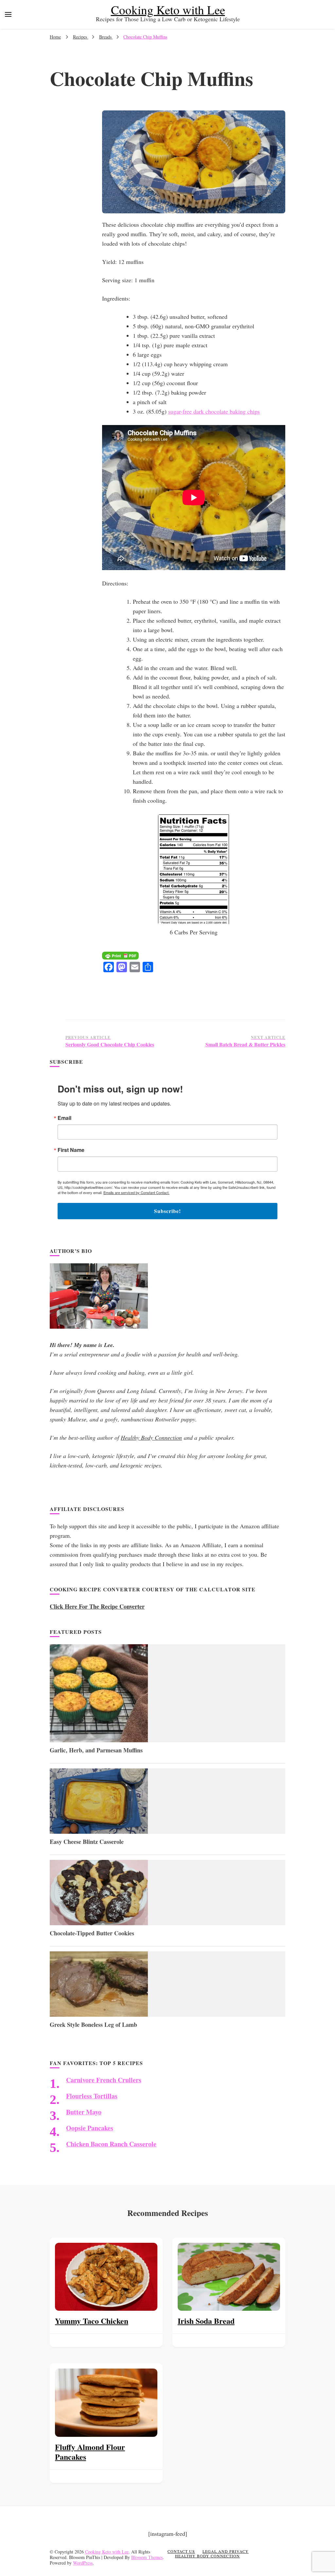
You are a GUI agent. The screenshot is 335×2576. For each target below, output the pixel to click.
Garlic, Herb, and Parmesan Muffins (96, 1750)
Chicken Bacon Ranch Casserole (111, 2144)
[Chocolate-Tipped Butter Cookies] (99, 1923)
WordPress (83, 2563)
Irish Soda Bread (206, 2321)
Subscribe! (167, 1211)
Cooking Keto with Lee (168, 10)
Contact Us (181, 2551)
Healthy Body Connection (151, 1437)
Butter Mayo (84, 2112)
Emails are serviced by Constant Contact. (136, 1192)
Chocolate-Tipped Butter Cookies (92, 1933)
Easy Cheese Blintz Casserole (87, 1842)
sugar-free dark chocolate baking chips (214, 411)
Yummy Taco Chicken (92, 2321)
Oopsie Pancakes (90, 2128)
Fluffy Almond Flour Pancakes (90, 2452)
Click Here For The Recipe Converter (97, 1606)
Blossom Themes (147, 2557)
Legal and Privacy (226, 2551)
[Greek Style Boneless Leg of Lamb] (99, 2014)
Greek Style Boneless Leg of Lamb (93, 2025)
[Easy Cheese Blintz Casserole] (99, 1831)
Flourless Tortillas (92, 2096)
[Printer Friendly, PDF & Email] (120, 957)
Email (64, 1118)
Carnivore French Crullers (104, 2080)
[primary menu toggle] (8, 14)
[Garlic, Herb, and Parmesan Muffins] (99, 1740)
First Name (71, 1150)
